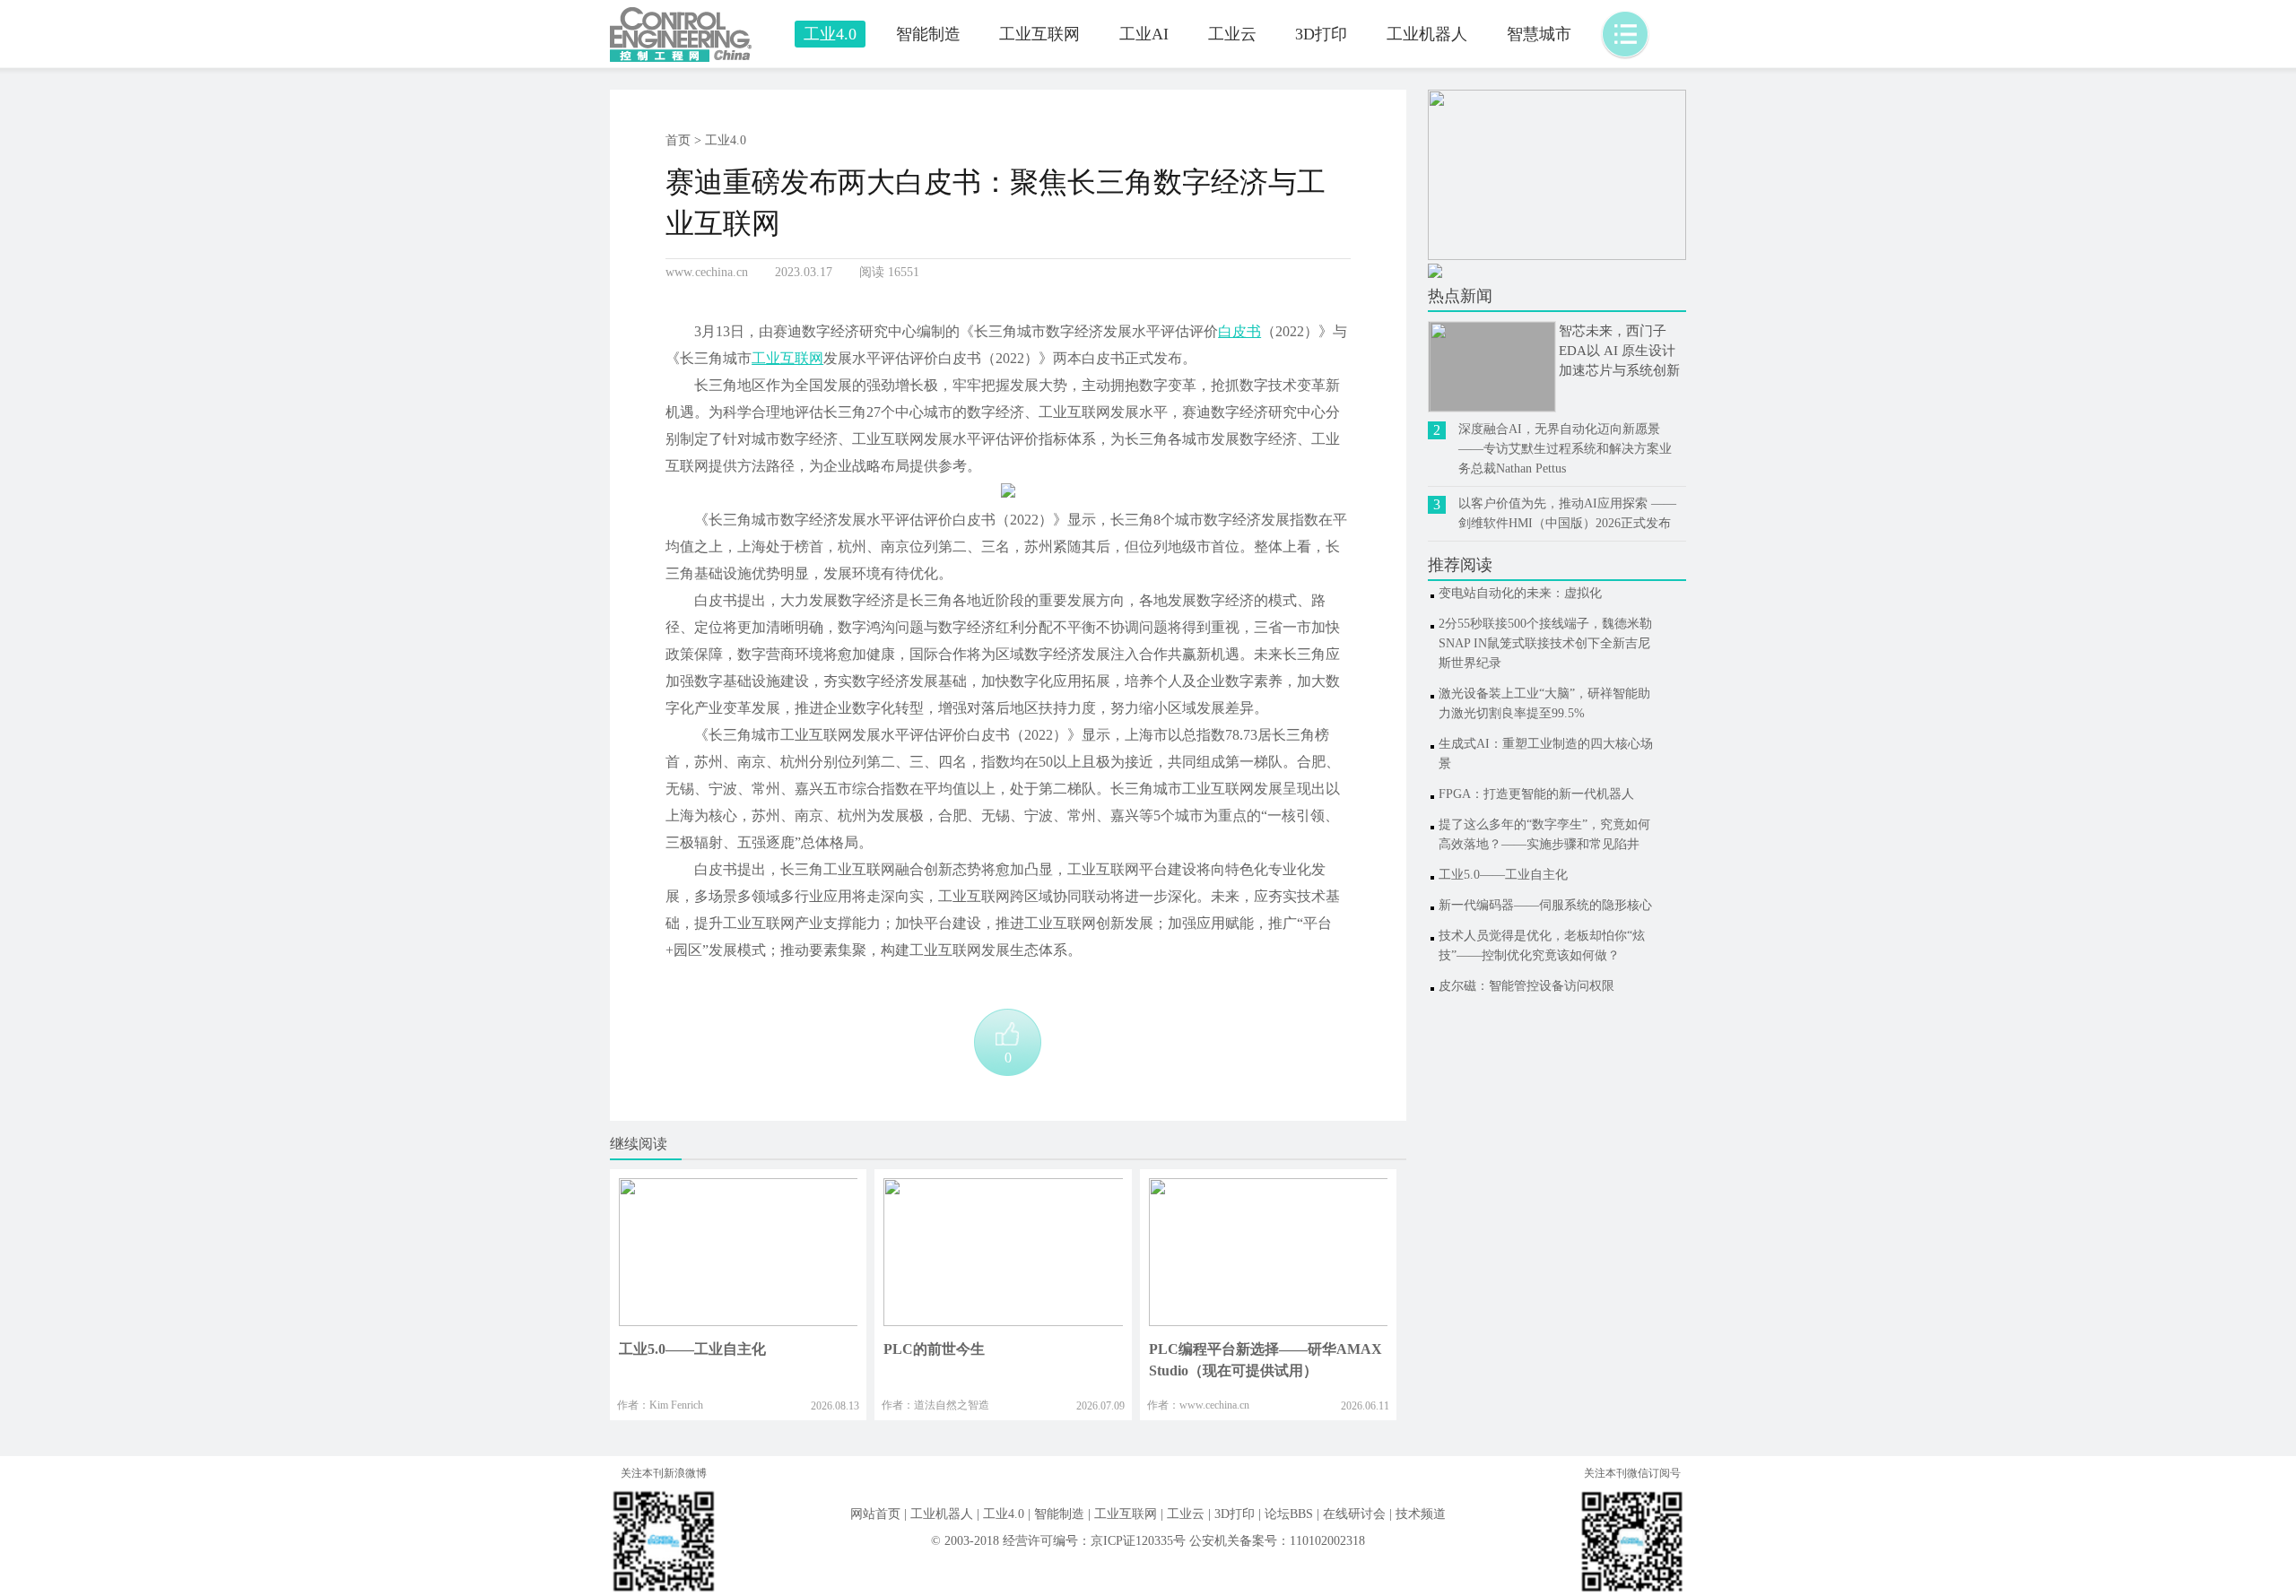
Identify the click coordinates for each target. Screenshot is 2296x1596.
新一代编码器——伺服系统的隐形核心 (1545, 905)
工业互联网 (1039, 34)
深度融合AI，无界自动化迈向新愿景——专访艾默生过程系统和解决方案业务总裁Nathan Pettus (1565, 449)
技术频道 (1421, 1514)
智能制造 (928, 34)
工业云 (1232, 34)
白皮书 (1239, 331)
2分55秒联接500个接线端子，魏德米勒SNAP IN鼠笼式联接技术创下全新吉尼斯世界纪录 (1545, 643)
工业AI (1144, 34)
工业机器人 (1427, 34)
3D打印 (1321, 34)
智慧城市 (1539, 34)
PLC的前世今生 (934, 1349)
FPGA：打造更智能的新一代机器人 (1536, 794)
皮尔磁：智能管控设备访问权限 (1526, 986)
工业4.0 (830, 34)
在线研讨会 (1354, 1514)
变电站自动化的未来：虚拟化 (1520, 593)
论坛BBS (1289, 1514)
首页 (678, 140)
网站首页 (875, 1514)
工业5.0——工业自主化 (692, 1349)
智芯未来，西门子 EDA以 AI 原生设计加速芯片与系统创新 (1619, 351)
